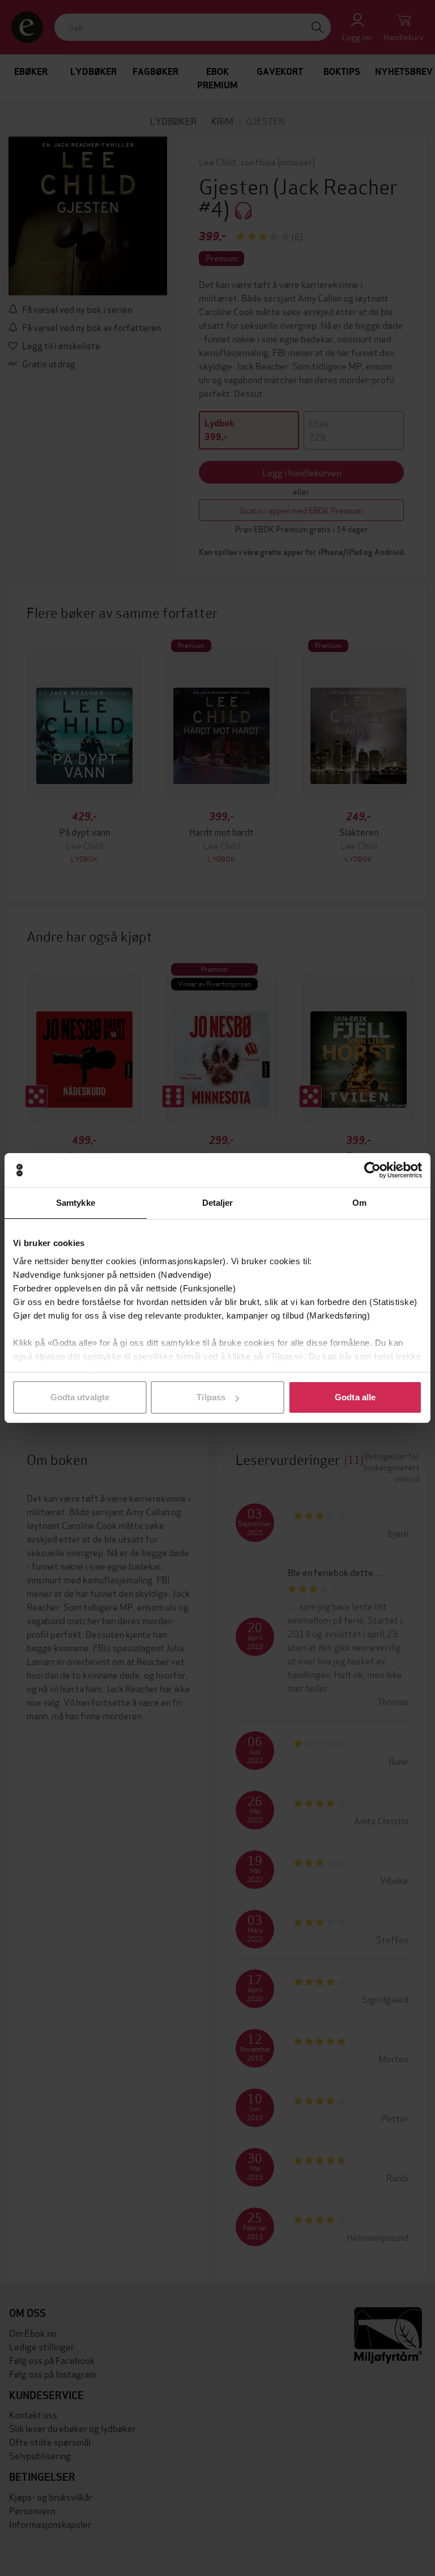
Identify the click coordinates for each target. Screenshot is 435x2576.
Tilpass (211, 1397)
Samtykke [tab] (76, 1203)
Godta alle (355, 1397)
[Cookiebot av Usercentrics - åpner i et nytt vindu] (372, 1170)
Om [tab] (359, 1203)
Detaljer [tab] (218, 1203)
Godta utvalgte (80, 1397)
